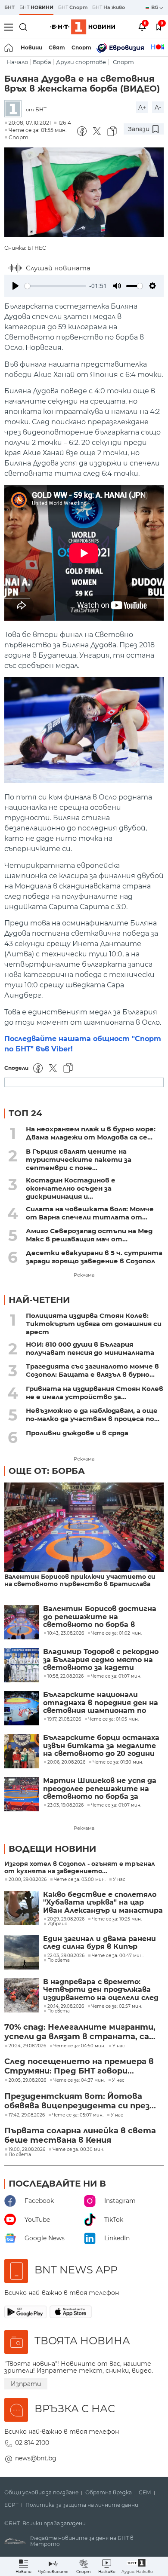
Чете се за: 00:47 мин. (118, 1956)
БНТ (9, 7)
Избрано (57, 1924)
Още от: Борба (47, 1471)
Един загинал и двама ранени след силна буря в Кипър (100, 1943)
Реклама (84, 1275)
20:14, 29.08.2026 (66, 2006)
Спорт (81, 47)
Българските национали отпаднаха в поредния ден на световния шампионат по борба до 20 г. (101, 1703)
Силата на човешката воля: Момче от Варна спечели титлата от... (90, 1213)
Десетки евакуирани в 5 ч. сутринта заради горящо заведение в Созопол (94, 1257)
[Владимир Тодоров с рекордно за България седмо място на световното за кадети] (22, 1665)
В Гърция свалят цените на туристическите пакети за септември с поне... (79, 1159)
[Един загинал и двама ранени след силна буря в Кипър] (22, 1952)
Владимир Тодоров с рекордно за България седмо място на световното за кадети (101, 1660)
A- (158, 107)
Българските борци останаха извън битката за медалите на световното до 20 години (101, 1746)
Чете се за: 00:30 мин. (78, 2150)
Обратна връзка (109, 2493)
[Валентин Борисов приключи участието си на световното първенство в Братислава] (84, 1528)
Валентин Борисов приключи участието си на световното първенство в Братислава (80, 1581)
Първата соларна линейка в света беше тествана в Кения (80, 2135)
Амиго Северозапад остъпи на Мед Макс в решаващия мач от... (89, 1235)
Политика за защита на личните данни (82, 2505)
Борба (42, 62)
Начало (17, 62)
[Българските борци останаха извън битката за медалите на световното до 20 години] (22, 1751)
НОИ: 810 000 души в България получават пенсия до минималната (90, 1348)
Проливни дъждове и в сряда (77, 1433)
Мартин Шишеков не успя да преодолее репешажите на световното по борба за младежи (100, 1789)
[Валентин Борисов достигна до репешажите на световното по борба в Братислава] (22, 1622)
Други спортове (81, 62)
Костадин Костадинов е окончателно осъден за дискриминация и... (71, 1188)
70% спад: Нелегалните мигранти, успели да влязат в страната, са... (80, 2032)
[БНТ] (15, 109)
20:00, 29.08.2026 (28, 1880)
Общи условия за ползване (41, 2493)
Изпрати (26, 2384)
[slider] (55, 286)
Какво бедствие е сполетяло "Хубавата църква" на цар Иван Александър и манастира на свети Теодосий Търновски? (103, 1903)
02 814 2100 (32, 2443)
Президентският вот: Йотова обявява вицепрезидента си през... (80, 2101)
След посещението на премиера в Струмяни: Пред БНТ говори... (79, 2066)
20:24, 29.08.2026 (27, 2046)
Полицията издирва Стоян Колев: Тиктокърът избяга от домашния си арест (94, 1324)
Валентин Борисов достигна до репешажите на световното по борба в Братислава (100, 1617)
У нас (119, 1880)
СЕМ (145, 2493)
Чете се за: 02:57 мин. (117, 2006)
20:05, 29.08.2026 (27, 2080)
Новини (31, 47)
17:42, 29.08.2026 (27, 2115)
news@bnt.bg (36, 2458)
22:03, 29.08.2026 (66, 1956)
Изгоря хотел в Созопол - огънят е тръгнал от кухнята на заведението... (80, 1868)
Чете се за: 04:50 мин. (79, 2046)
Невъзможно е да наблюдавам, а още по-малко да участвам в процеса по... (93, 1415)
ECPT (11, 2505)
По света (59, 1960)
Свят (57, 47)
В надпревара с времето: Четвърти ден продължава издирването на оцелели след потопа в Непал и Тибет (101, 1990)
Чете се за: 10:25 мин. (117, 1919)
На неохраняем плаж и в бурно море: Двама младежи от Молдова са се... (91, 1133)
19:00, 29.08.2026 (27, 2150)
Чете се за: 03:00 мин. (80, 1880)
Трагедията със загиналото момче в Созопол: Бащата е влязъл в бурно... (92, 1370)
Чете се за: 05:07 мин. (78, 2115)
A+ (142, 107)
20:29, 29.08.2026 (66, 1919)
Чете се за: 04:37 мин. (79, 2080)
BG (155, 7)
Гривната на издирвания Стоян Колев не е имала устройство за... (95, 1393)
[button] (137, 2566)
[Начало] (9, 48)
